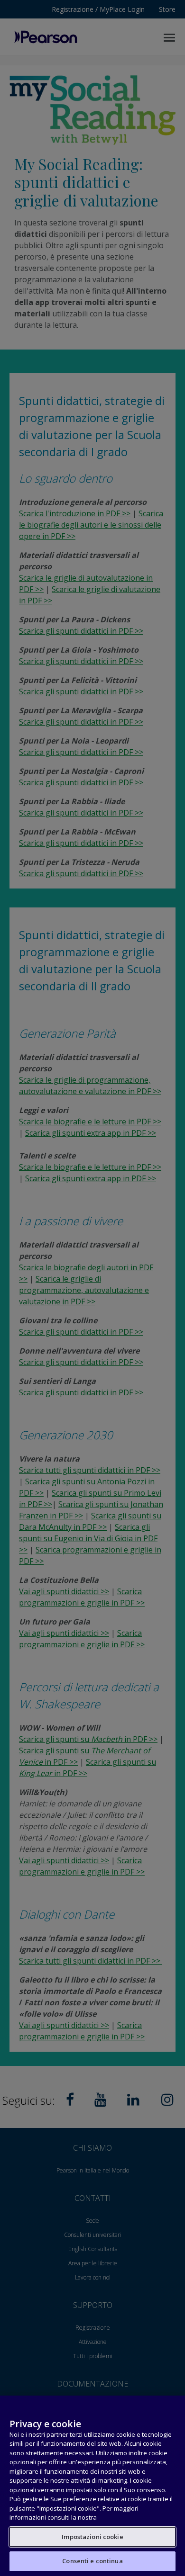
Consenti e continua (92, 2561)
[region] (92, 2486)
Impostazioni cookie (92, 2537)
